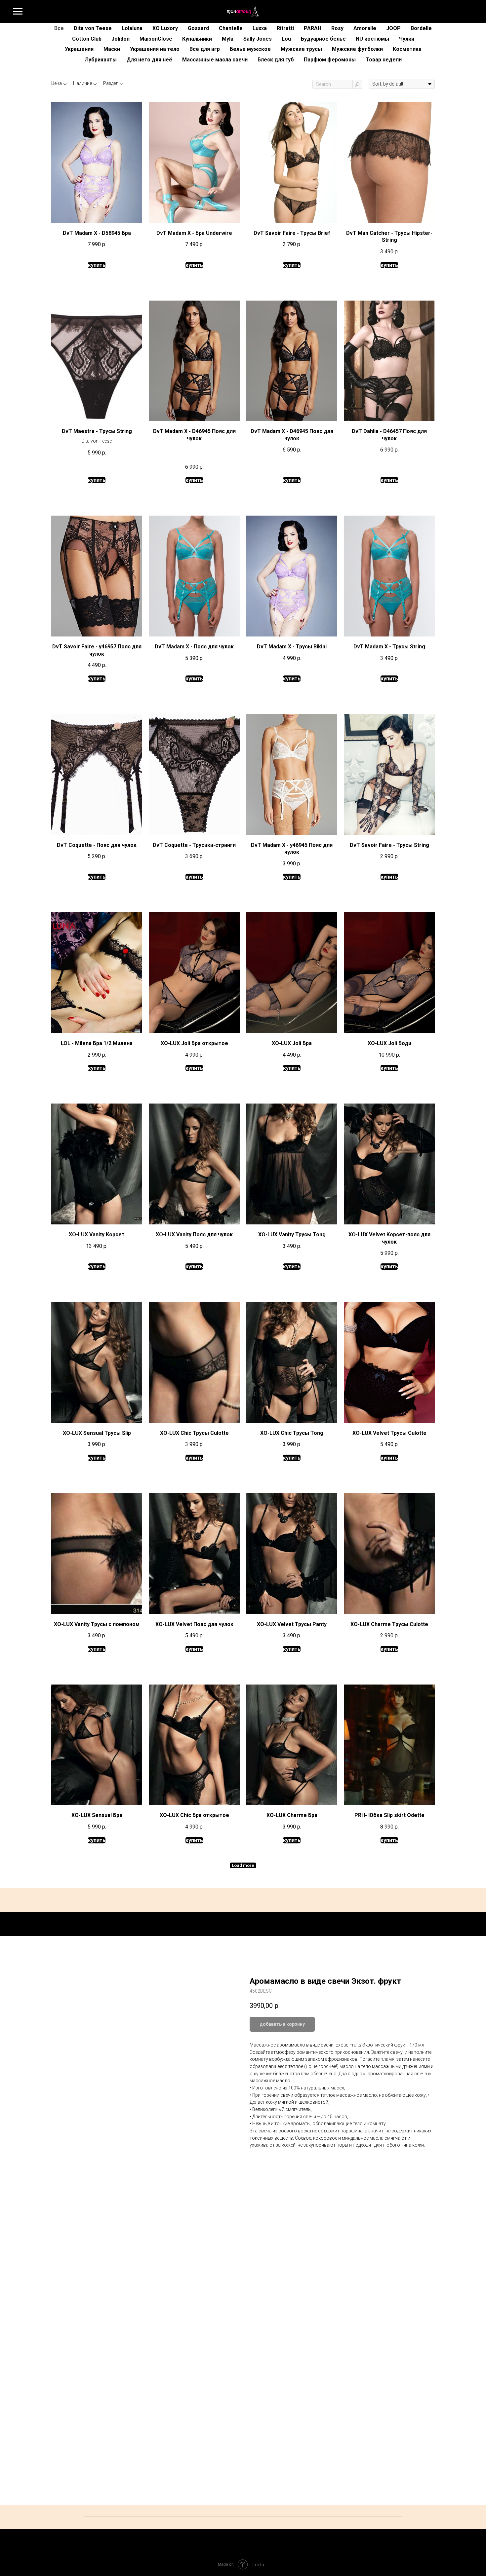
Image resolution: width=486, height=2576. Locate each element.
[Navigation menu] (18, 12)
